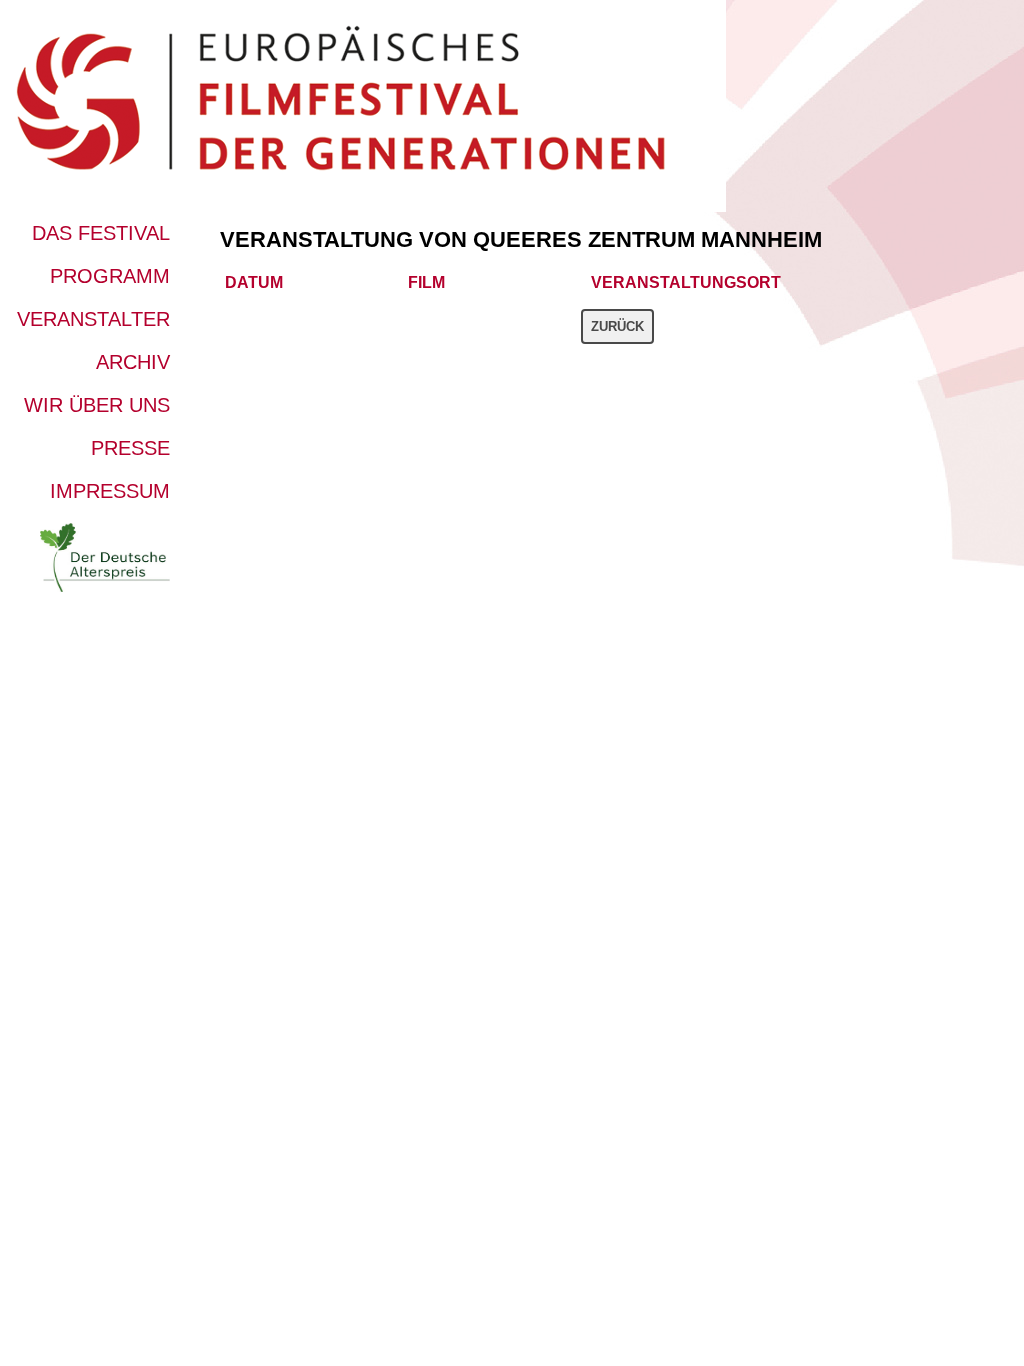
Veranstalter (93, 319)
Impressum (110, 491)
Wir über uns (97, 405)
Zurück (617, 326)
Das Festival (101, 233)
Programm (110, 276)
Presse (130, 448)
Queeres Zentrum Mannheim (647, 239)
